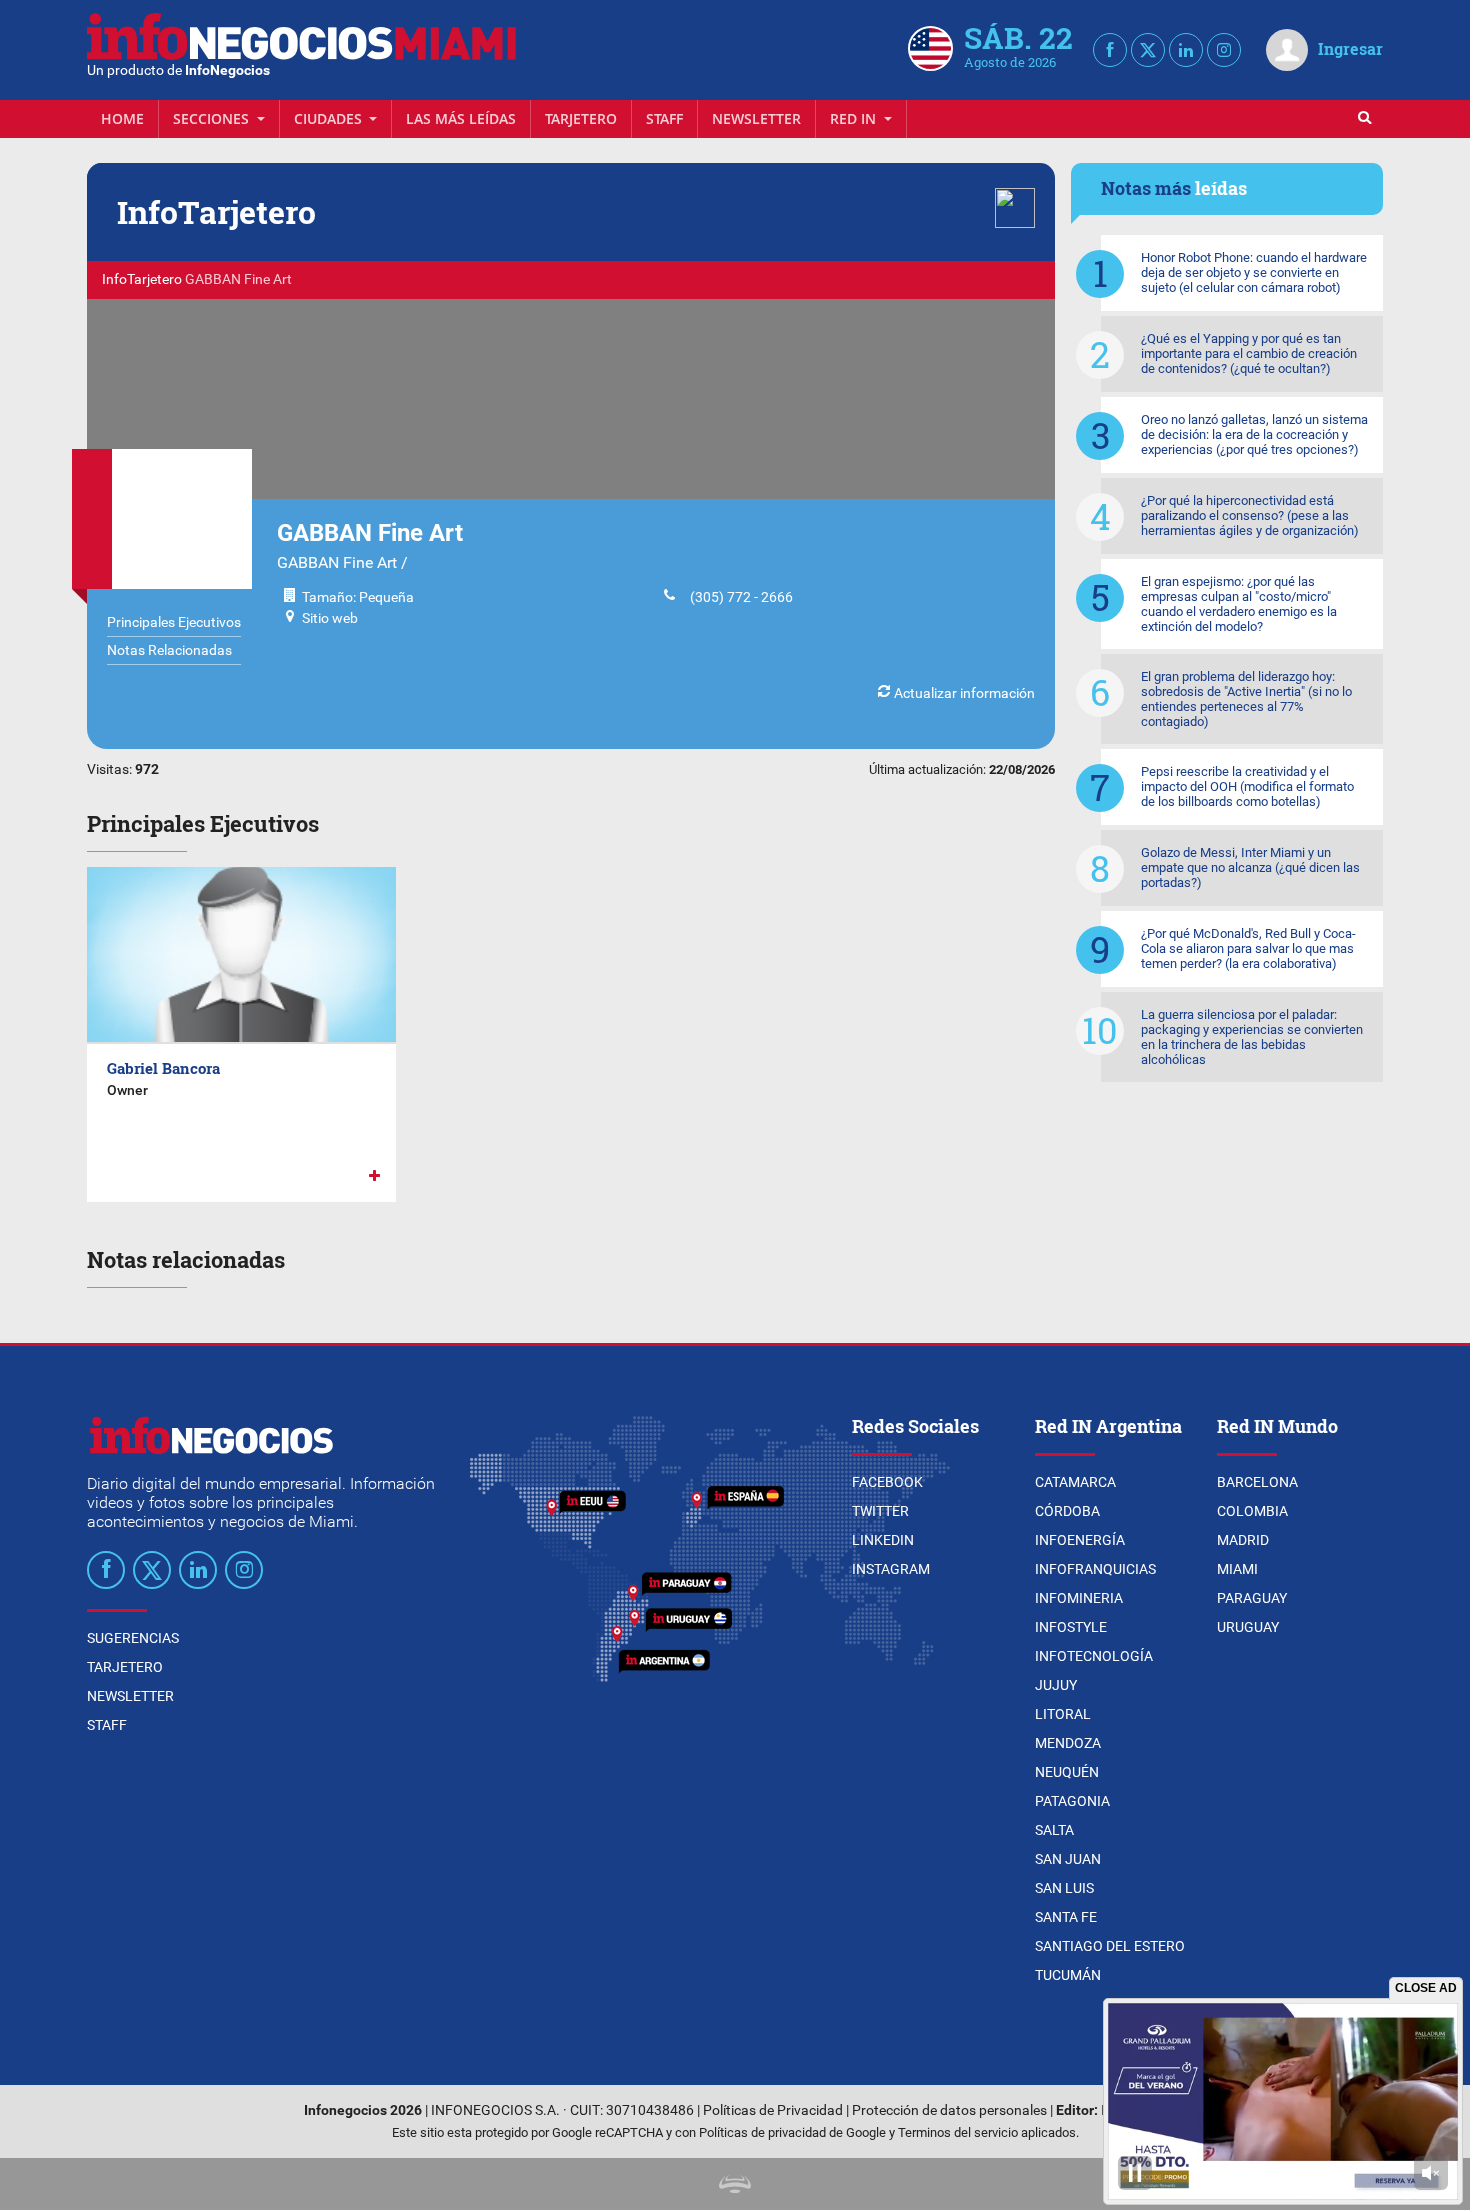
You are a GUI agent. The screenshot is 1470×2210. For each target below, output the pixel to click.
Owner (127, 1090)
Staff (664, 118)
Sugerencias (133, 1638)
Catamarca (1075, 1482)
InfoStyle (1071, 1627)
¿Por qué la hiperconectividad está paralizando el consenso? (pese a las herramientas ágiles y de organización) (1250, 515)
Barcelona (1257, 1482)
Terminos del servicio (958, 2132)
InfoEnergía (1080, 1540)
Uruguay (1248, 1627)
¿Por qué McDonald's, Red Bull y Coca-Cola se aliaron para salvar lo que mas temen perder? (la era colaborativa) (1248, 948)
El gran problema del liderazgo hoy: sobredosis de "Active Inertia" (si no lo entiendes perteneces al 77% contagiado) (1246, 699)
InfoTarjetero (142, 279)
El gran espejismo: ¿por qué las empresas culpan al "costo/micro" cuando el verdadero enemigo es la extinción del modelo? (1239, 604)
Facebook (887, 1482)
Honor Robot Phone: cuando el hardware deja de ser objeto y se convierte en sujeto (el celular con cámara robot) (1254, 272)
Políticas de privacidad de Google (792, 2132)
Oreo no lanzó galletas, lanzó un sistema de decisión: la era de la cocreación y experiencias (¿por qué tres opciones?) (1254, 434)
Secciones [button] (213, 118)
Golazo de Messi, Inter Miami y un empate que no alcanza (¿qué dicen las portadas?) (1250, 867)
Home (122, 118)
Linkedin (883, 1540)
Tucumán (1068, 1975)
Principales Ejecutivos (174, 622)
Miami (1237, 1569)
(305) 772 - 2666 (737, 597)
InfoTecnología (1094, 1656)
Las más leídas (461, 118)
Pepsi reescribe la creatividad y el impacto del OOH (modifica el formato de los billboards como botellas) (1247, 786)
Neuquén (1067, 1772)
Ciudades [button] (330, 118)
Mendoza (1068, 1743)
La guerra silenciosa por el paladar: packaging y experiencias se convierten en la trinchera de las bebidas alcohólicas (1252, 1037)
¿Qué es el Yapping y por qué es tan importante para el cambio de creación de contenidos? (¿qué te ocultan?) (1249, 353)
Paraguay (1252, 1598)
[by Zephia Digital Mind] (735, 2183)
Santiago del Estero (1110, 1946)
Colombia (1252, 1511)
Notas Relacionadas (169, 650)
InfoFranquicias (1095, 1569)
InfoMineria (1079, 1598)
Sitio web (330, 618)
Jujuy (1056, 1685)
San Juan (1068, 1859)
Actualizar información (963, 693)
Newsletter (756, 118)
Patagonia (1072, 1801)
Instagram (891, 1569)
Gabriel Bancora (163, 1068)
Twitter (880, 1511)
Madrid (1243, 1540)
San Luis (1064, 1888)
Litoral (1063, 1714)
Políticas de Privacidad (773, 2110)
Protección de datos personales (949, 2110)
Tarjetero (581, 118)
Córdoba (1067, 1511)
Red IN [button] (855, 118)
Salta (1054, 1830)
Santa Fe (1066, 1917)
